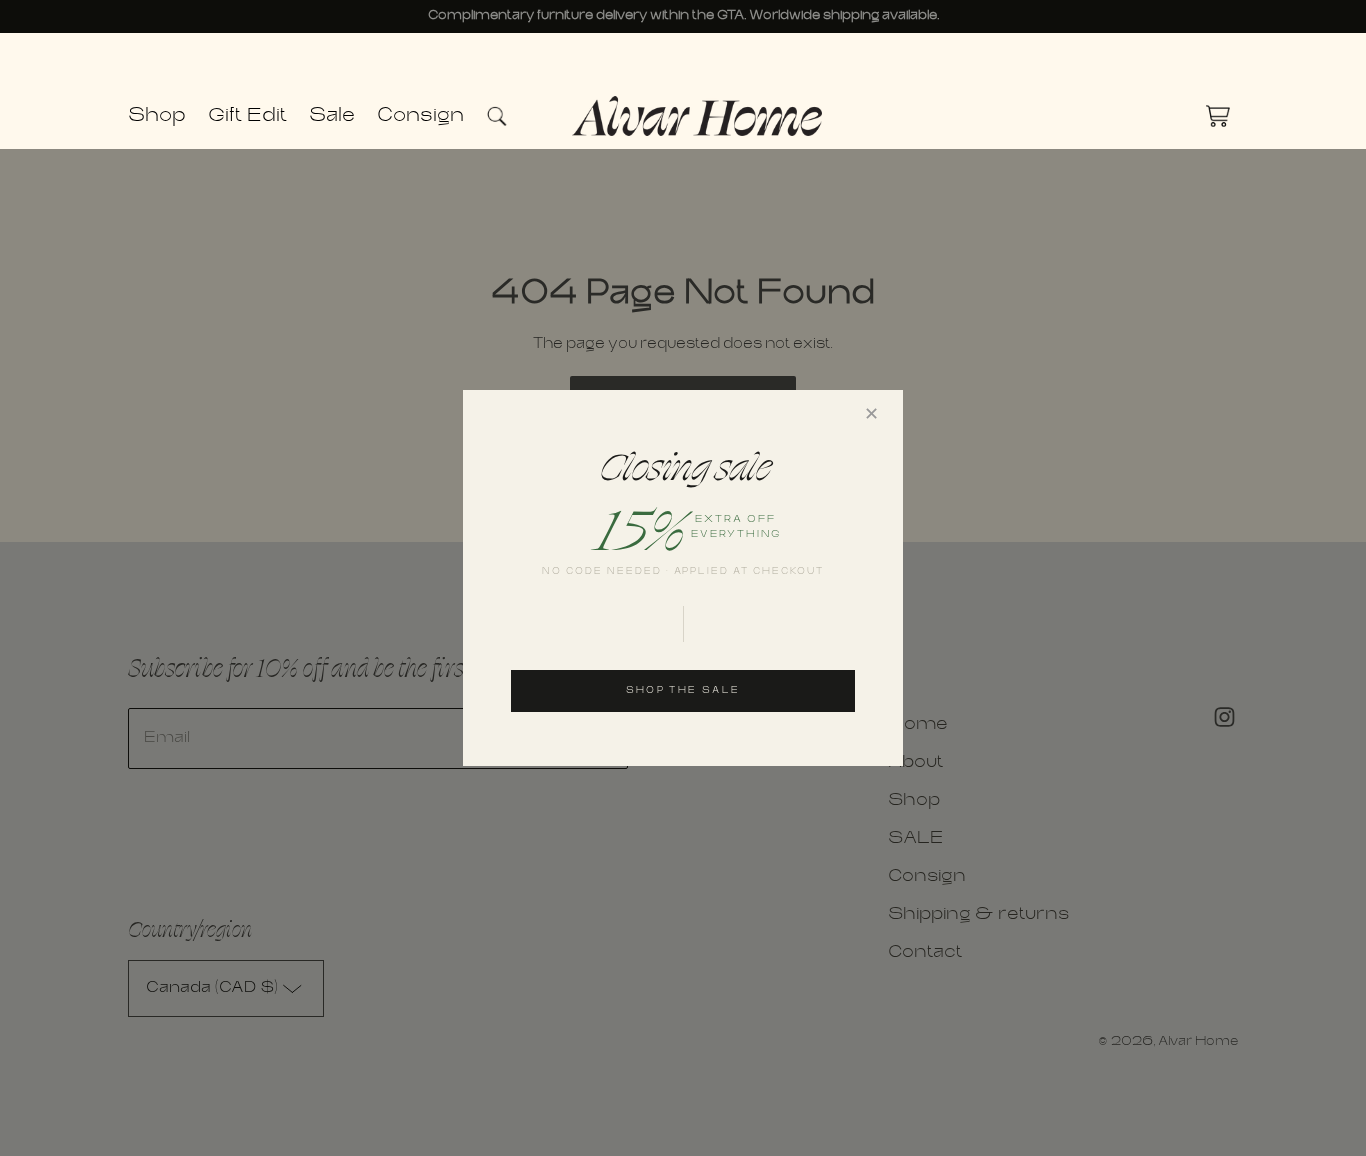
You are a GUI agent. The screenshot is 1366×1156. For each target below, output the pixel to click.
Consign (420, 116)
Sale (332, 116)
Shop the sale (683, 690)
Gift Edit (247, 116)
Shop (157, 116)
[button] (506, 116)
